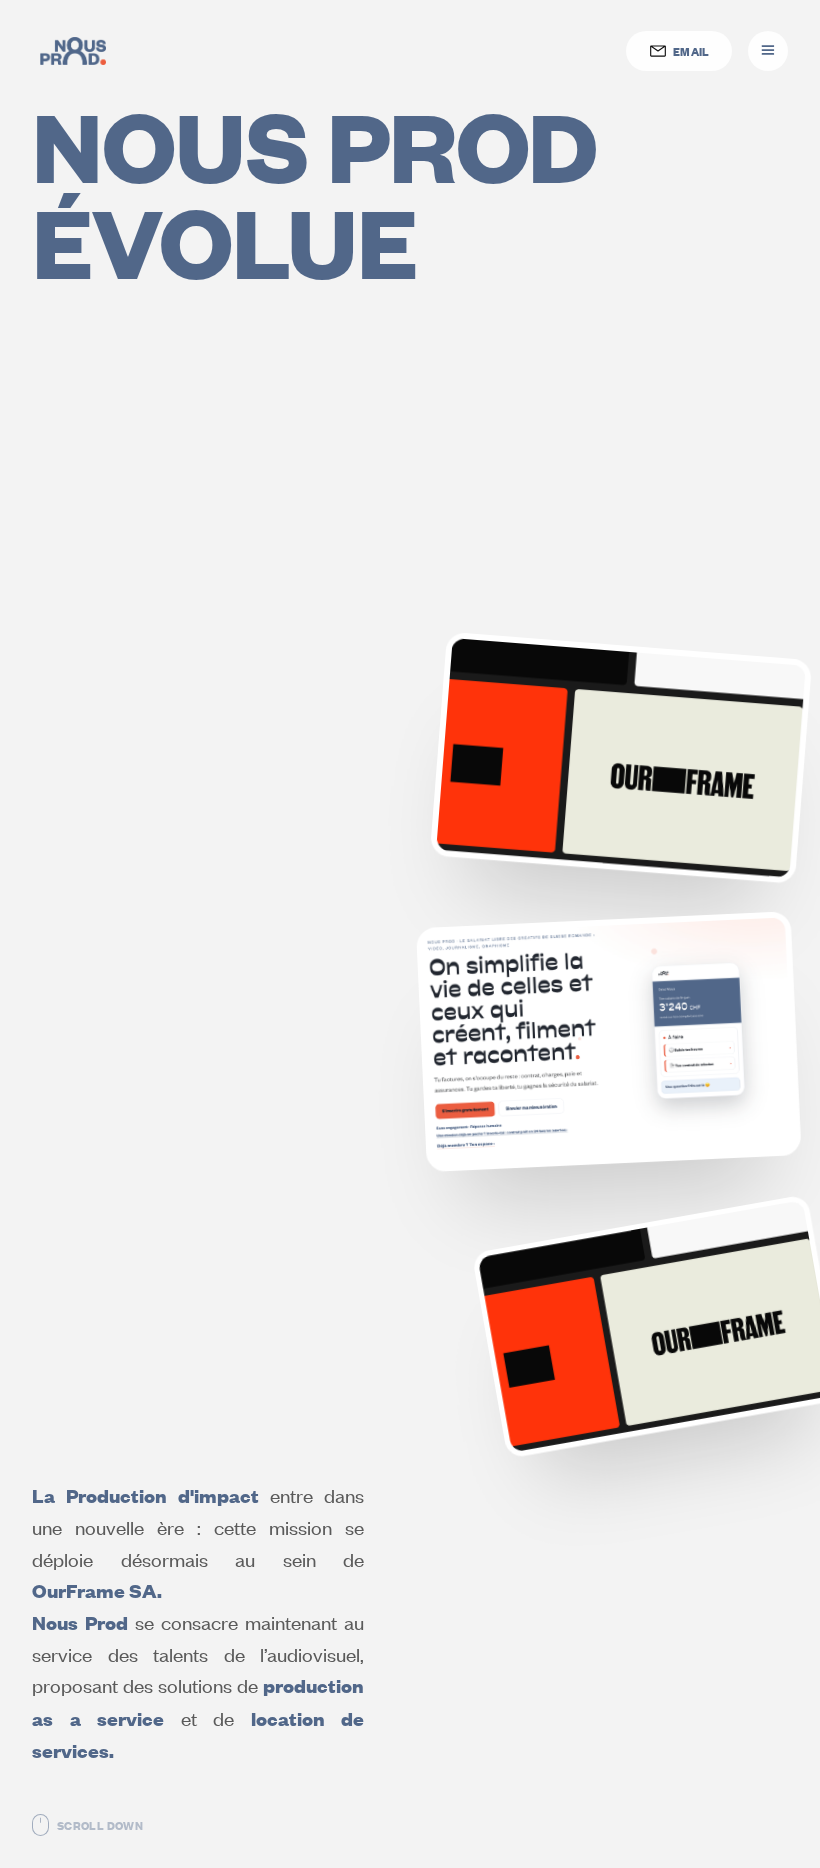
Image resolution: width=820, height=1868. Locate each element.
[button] (768, 51)
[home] (73, 51)
